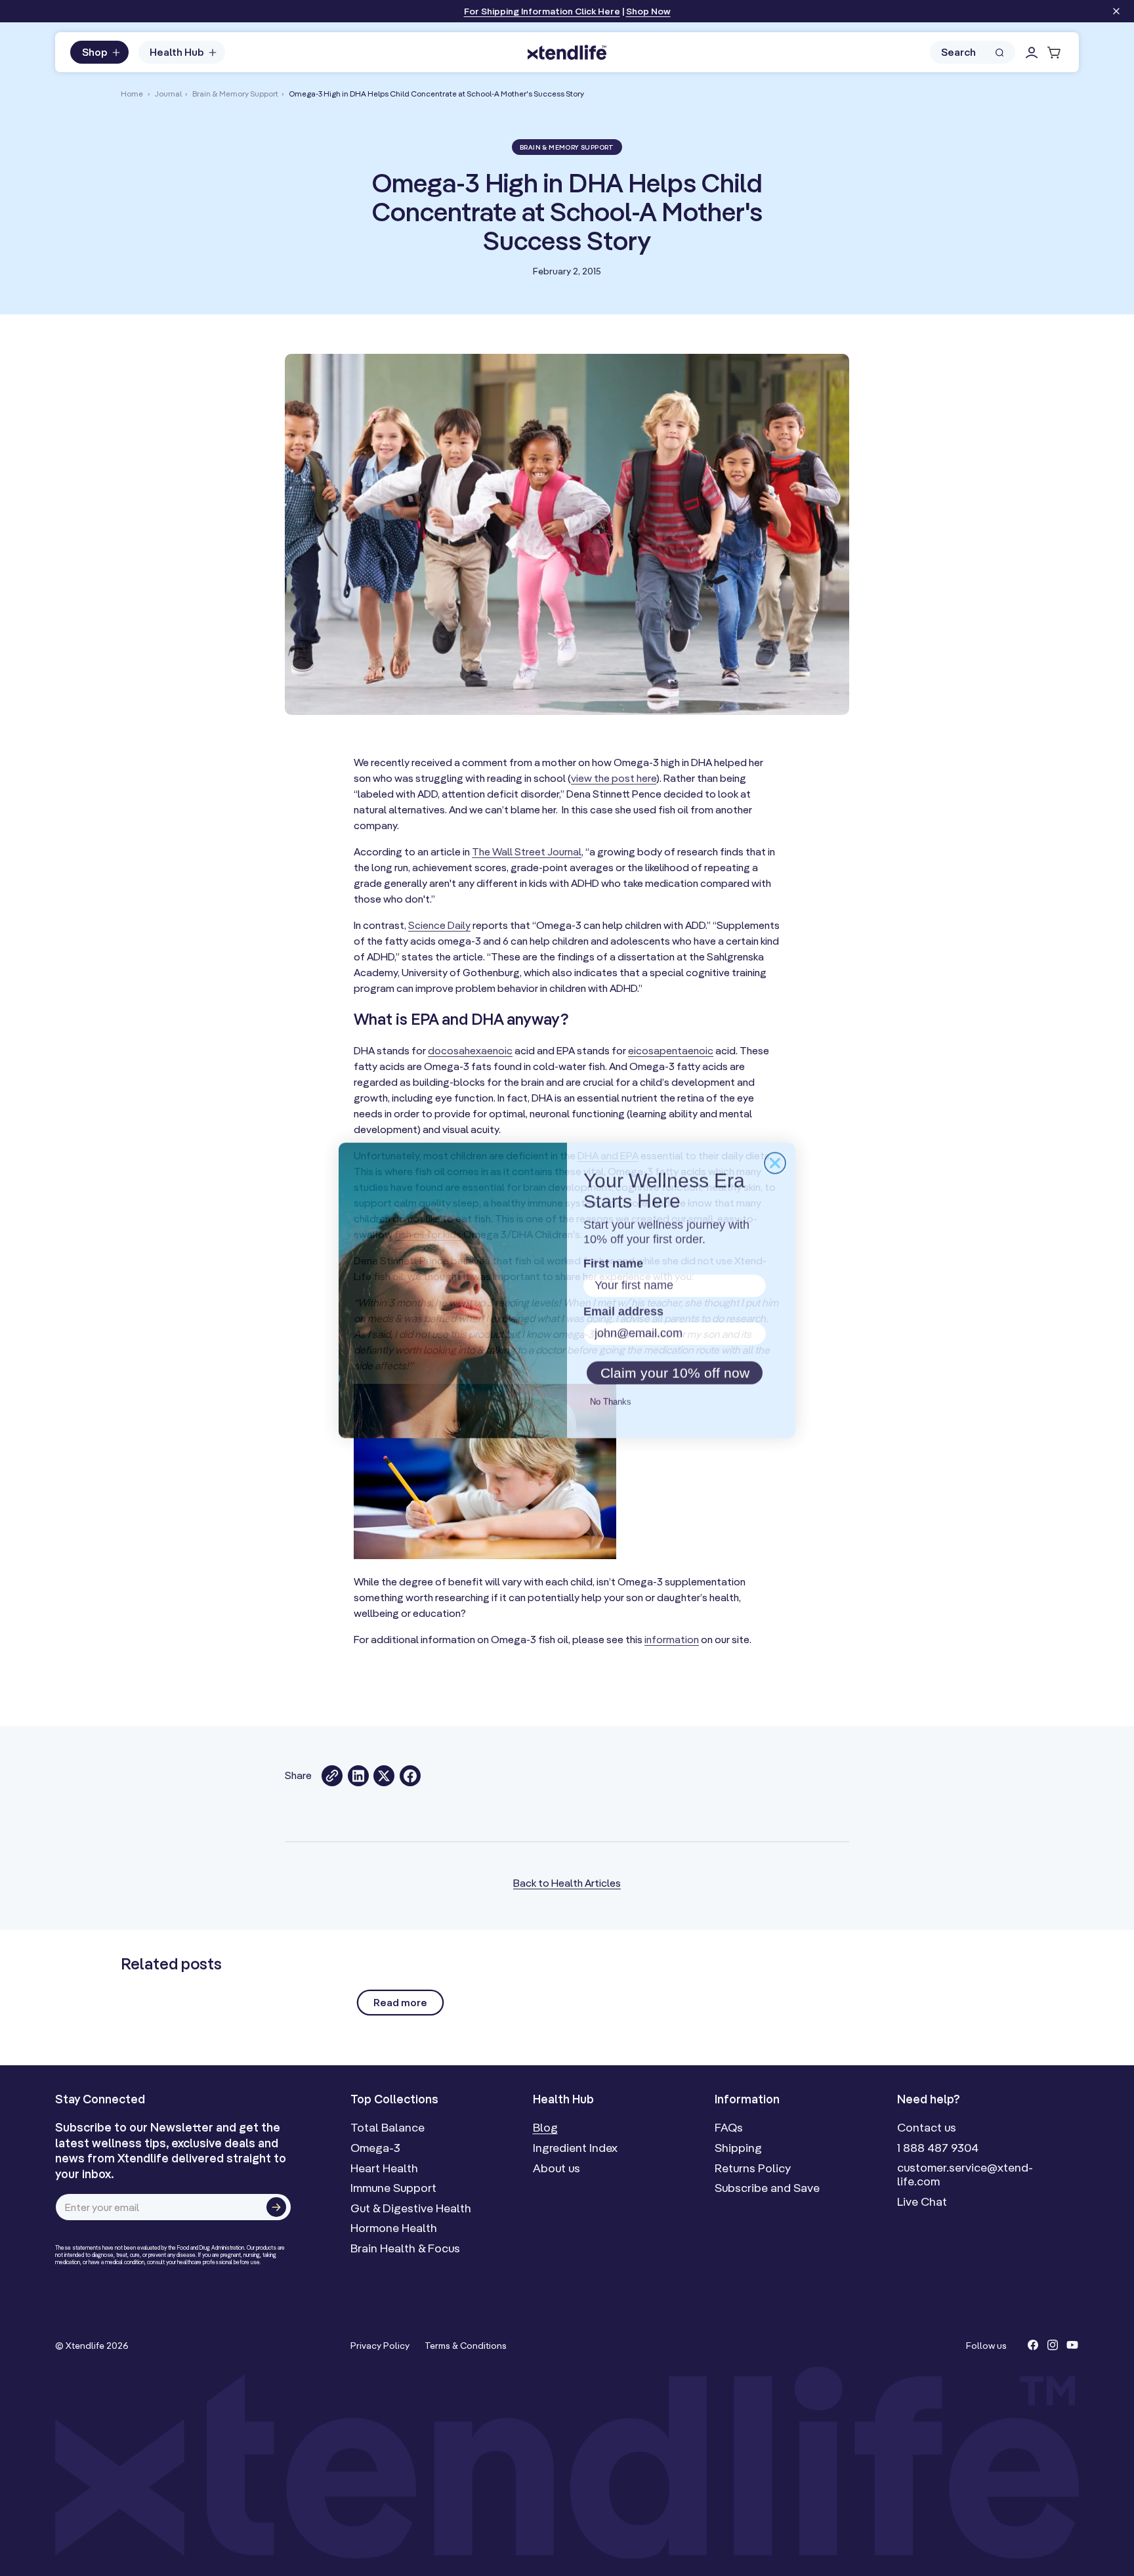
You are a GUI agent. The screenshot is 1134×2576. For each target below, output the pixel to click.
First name (611, 1262)
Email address (621, 1311)
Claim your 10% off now (675, 1373)
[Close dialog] (775, 1161)
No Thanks (609, 1402)
